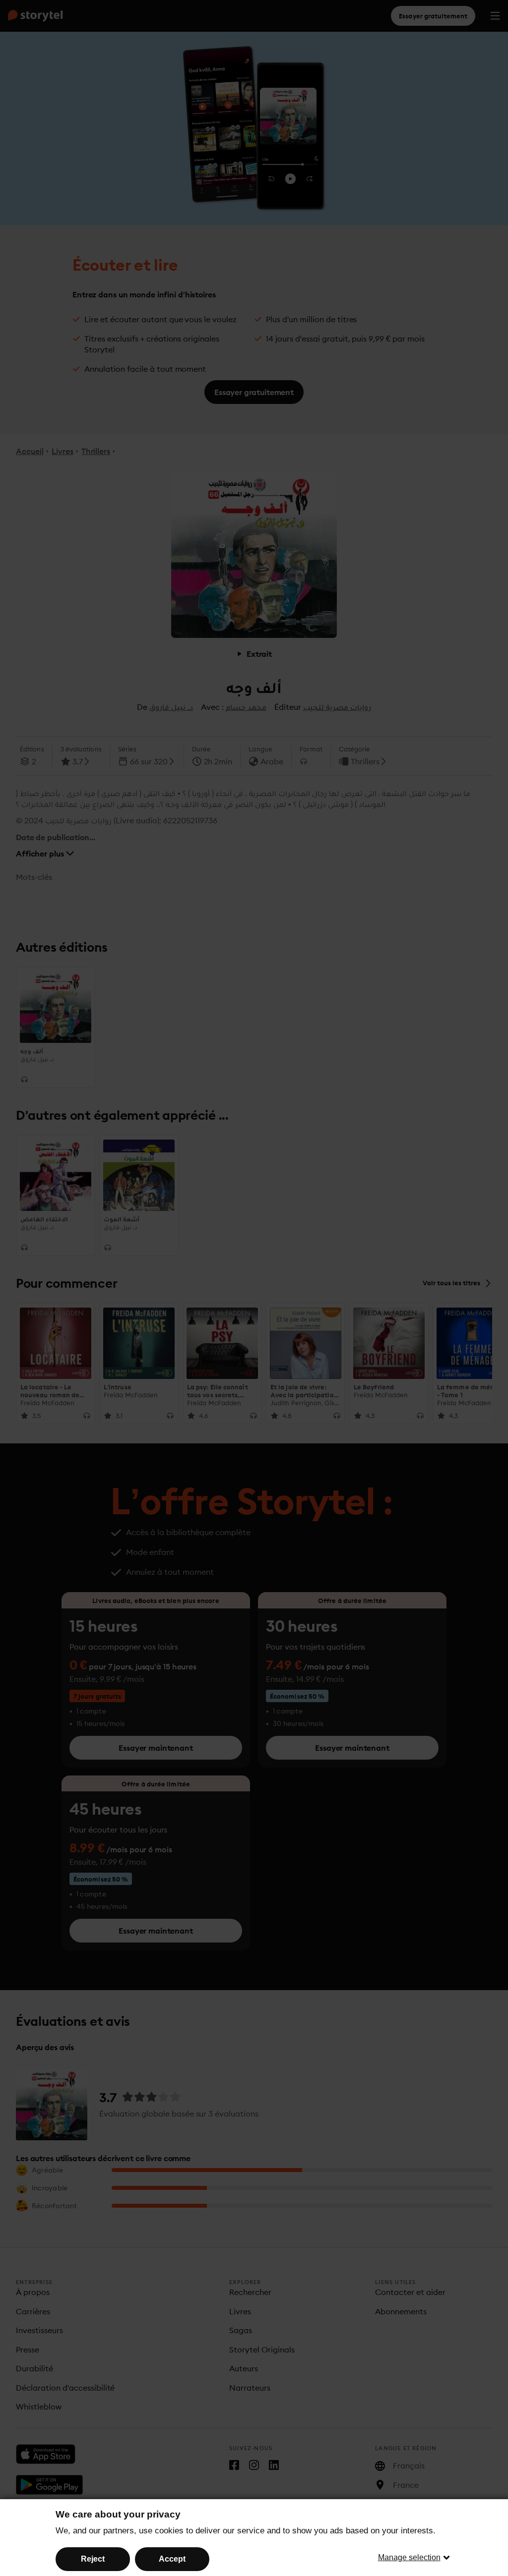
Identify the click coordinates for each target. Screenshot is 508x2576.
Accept (172, 2559)
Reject (93, 2559)
